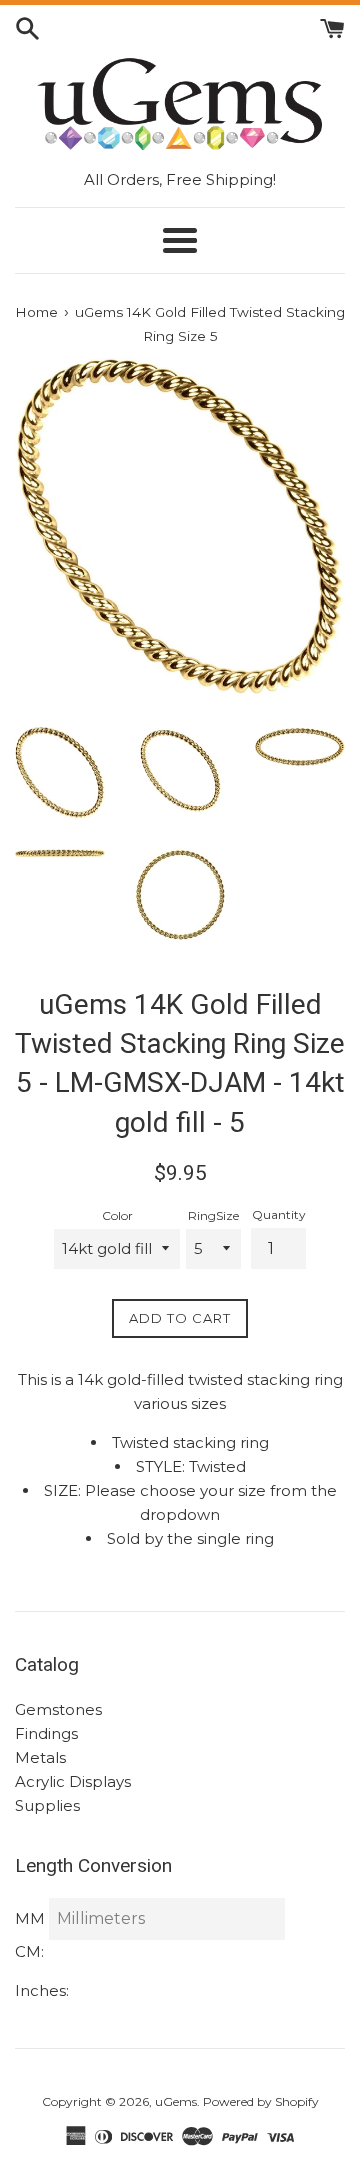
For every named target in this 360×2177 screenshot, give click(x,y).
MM (30, 1918)
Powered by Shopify (261, 2101)
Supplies (47, 1805)
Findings (46, 1733)
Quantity (279, 1214)
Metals (40, 1757)
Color (117, 1215)
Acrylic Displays (73, 1781)
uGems (176, 2101)
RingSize (213, 1215)
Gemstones (58, 1709)
